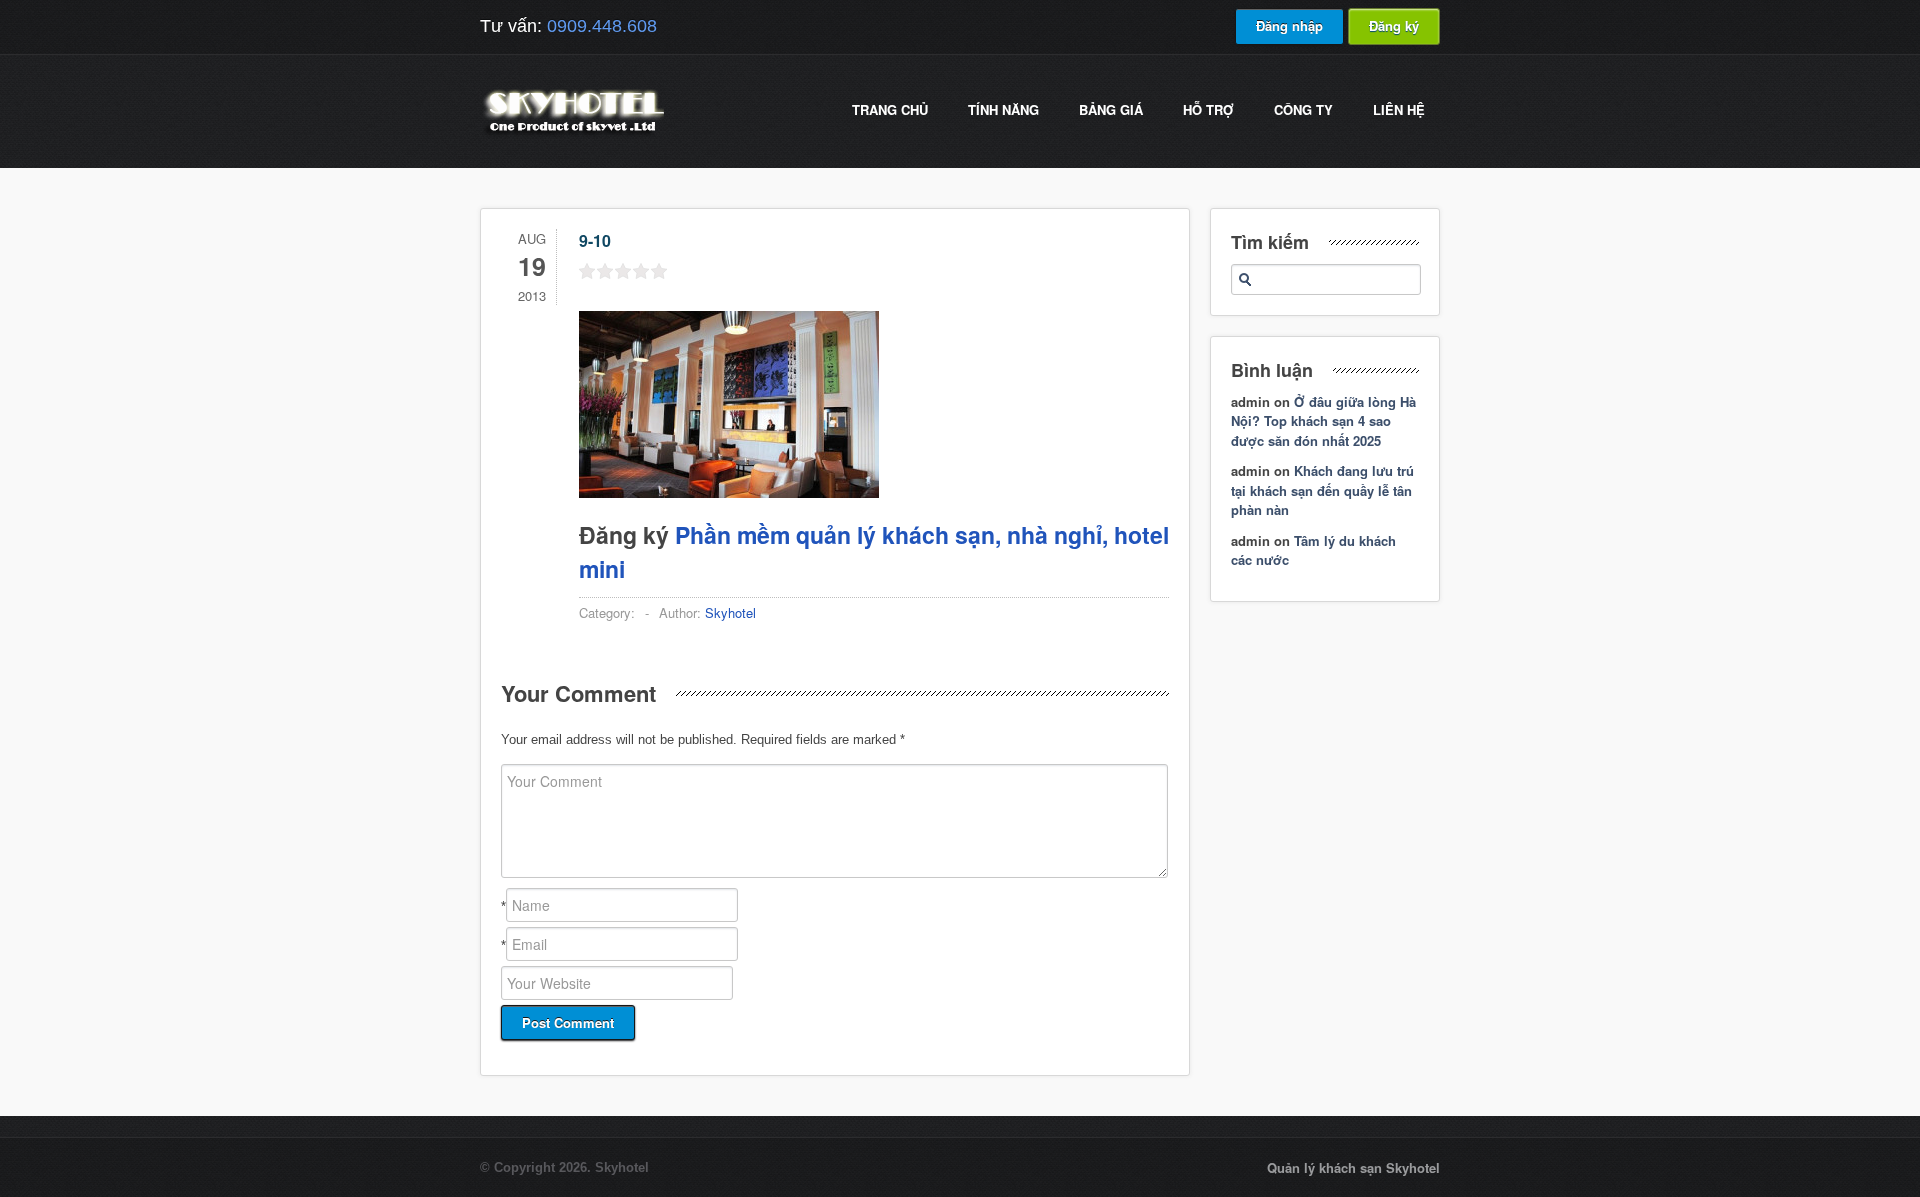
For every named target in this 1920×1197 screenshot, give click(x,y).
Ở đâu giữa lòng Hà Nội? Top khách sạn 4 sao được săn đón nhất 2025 (1323, 421)
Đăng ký (1394, 25)
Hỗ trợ (1208, 109)
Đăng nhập (1289, 25)
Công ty (1303, 109)
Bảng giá (1111, 109)
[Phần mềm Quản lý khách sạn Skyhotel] (572, 134)
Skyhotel (730, 612)
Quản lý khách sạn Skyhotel (1353, 1167)
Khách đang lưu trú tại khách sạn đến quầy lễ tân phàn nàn (1322, 490)
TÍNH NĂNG (1003, 109)
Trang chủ (890, 109)
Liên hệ (1399, 109)
